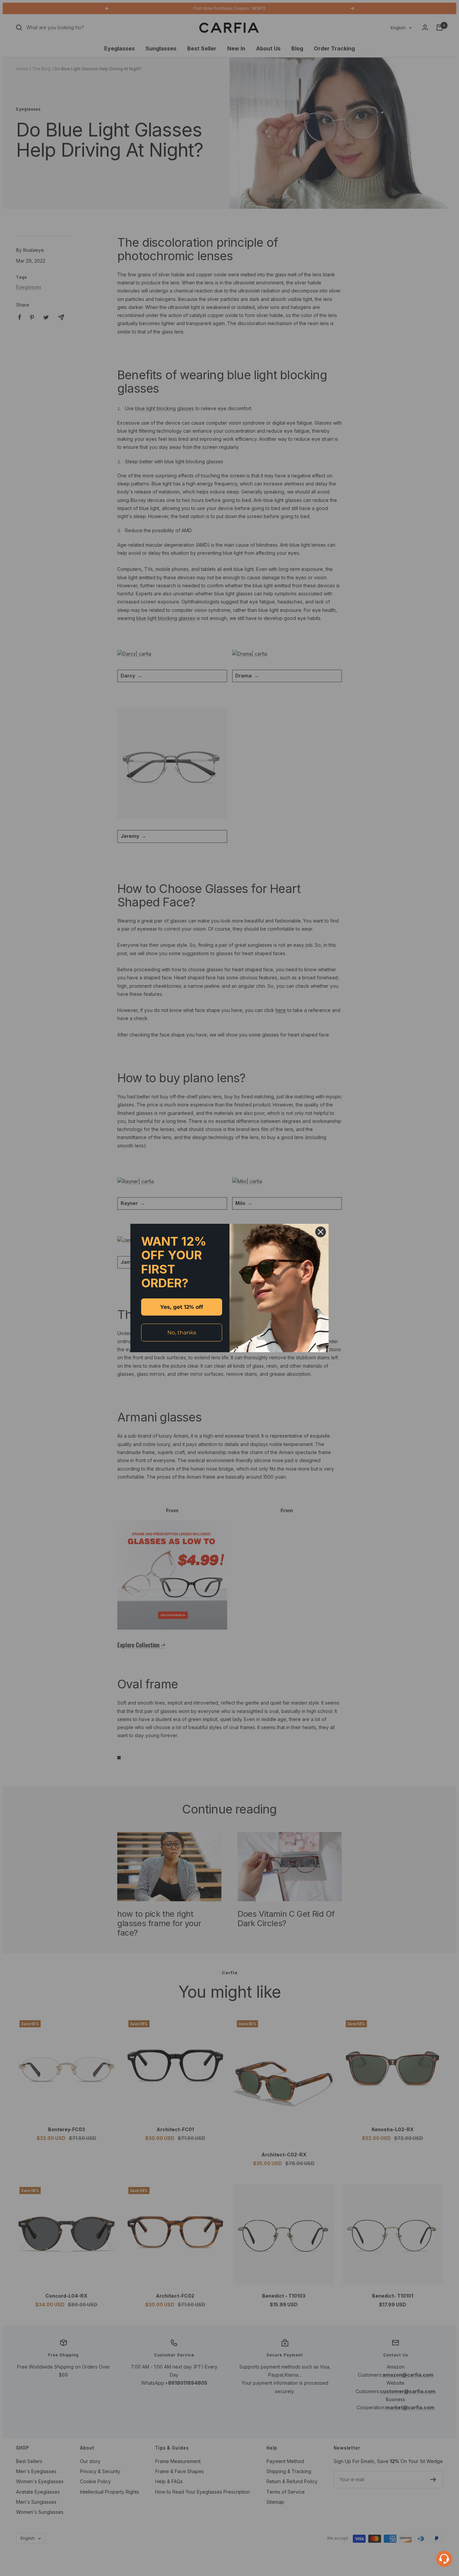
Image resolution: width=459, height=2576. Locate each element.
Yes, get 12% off (182, 1307)
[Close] (321, 1232)
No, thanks (182, 1333)
